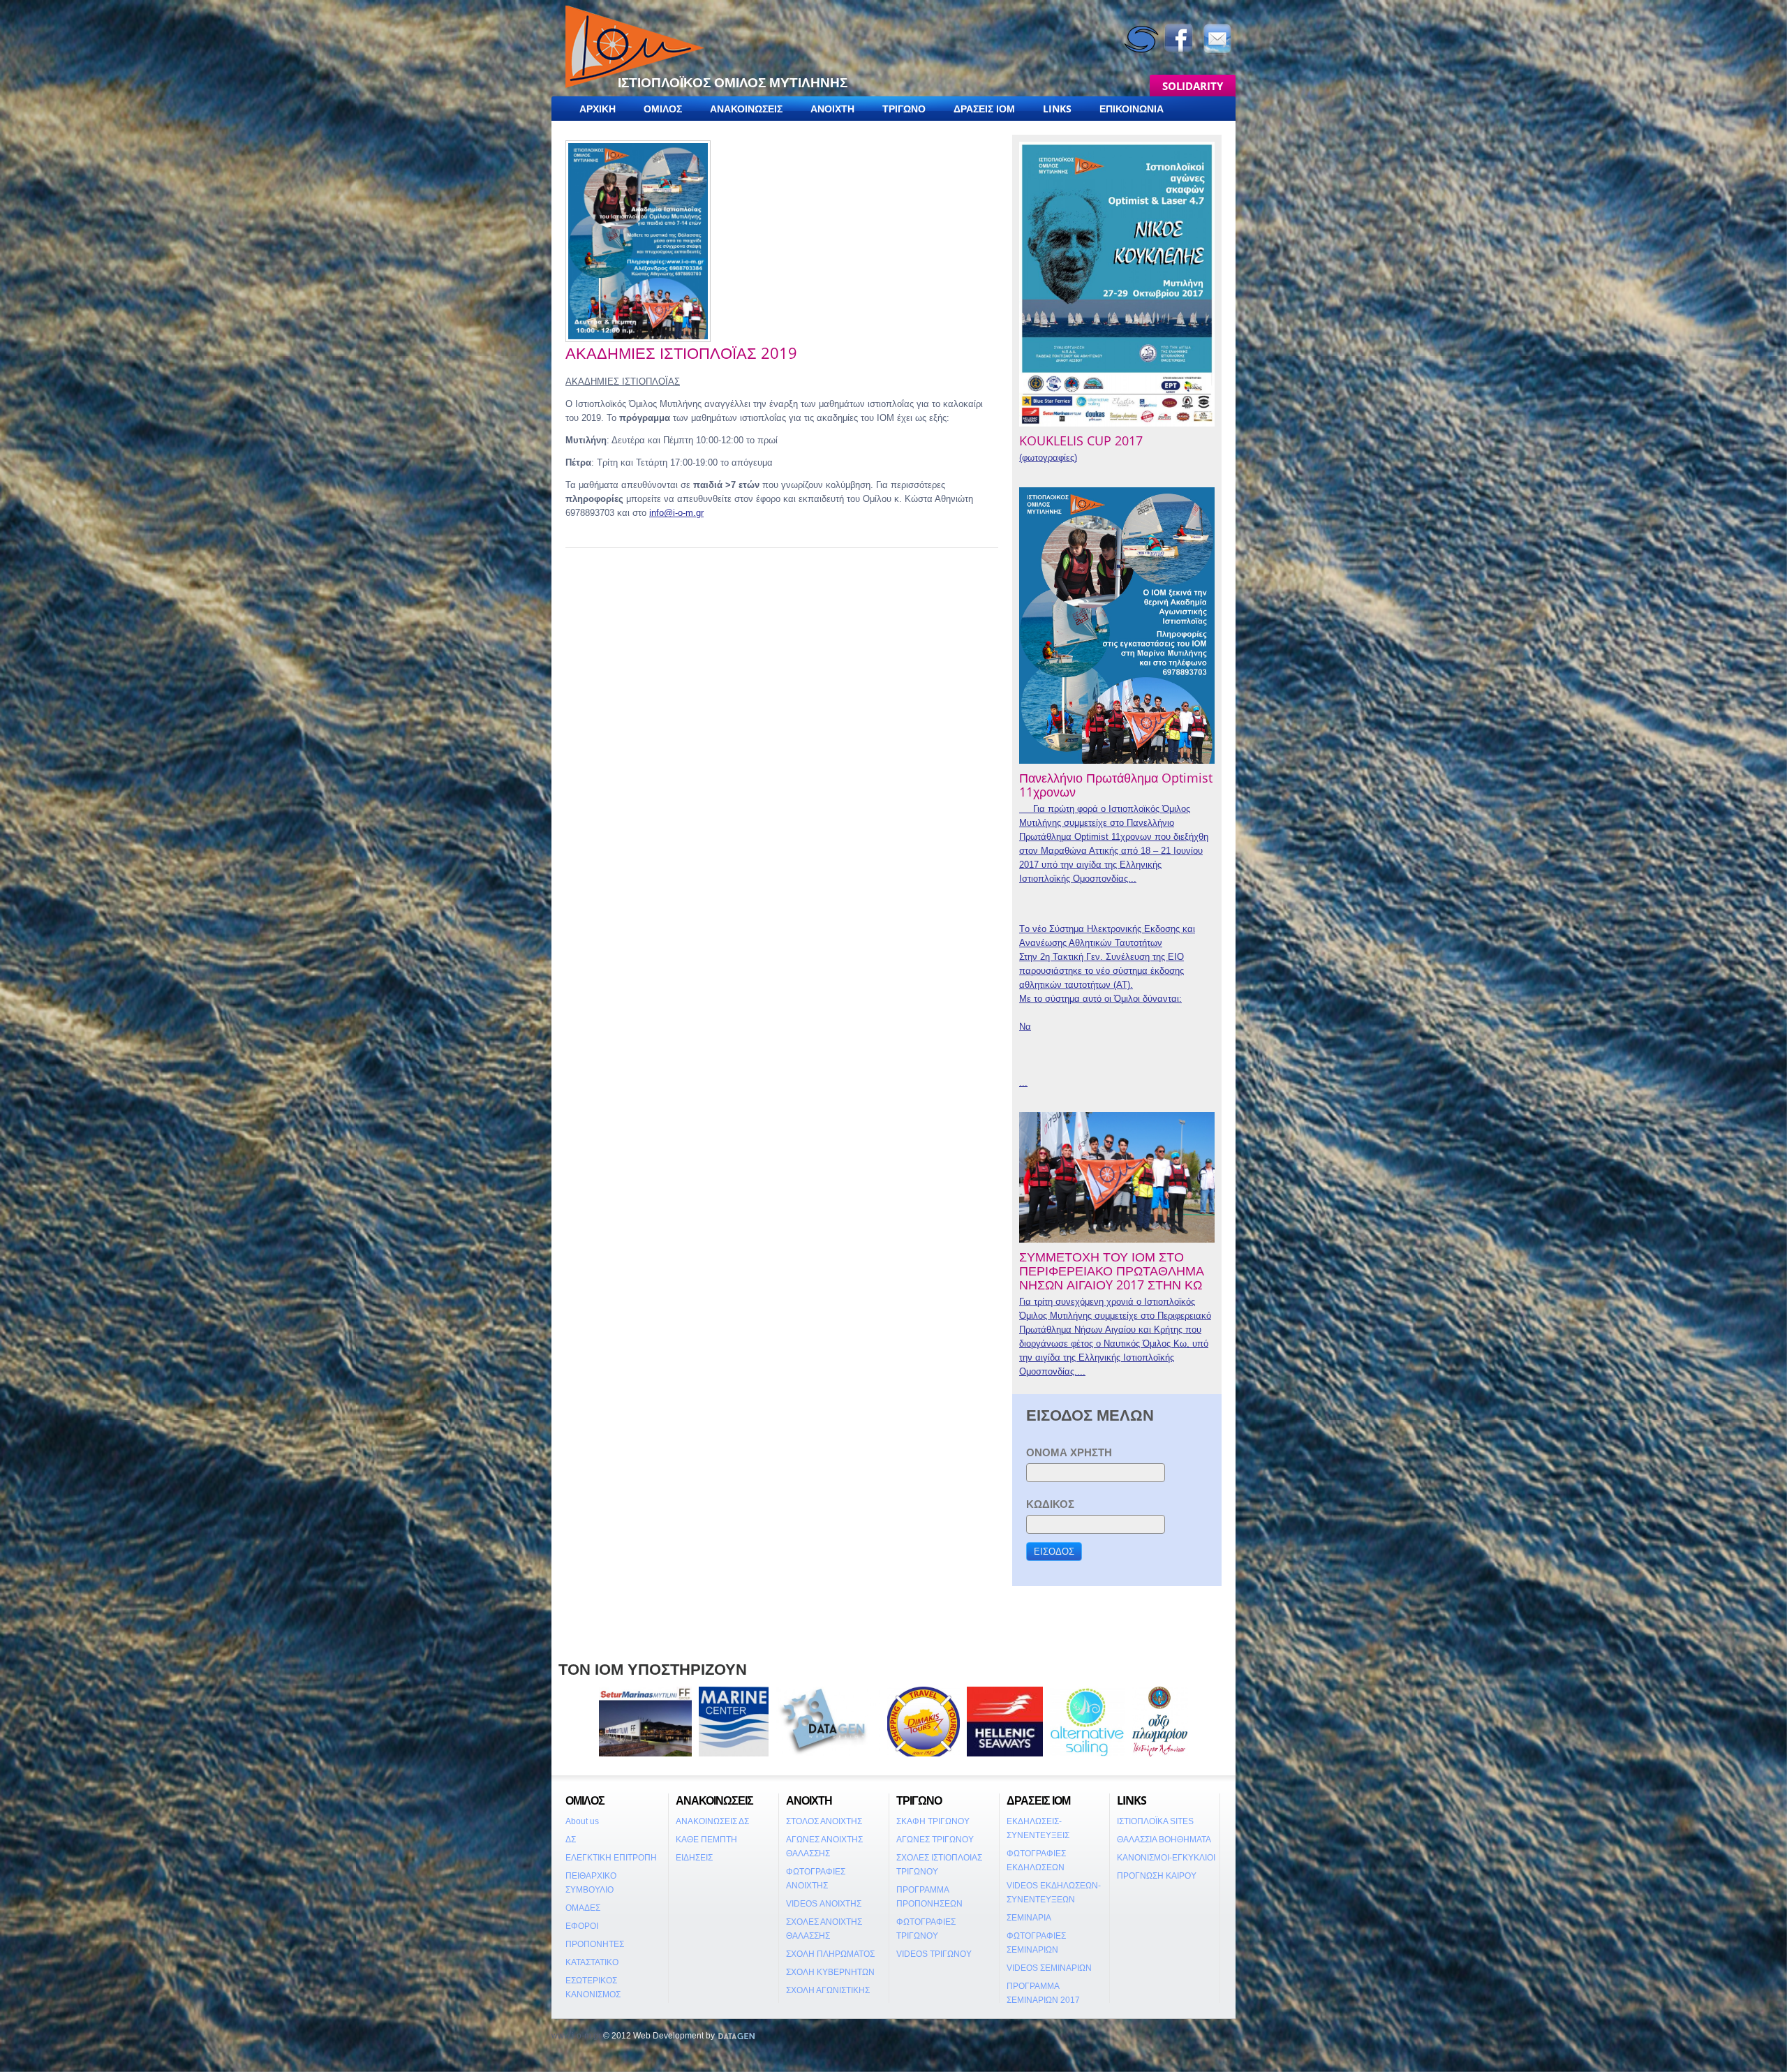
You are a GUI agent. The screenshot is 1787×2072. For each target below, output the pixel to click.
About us (582, 1821)
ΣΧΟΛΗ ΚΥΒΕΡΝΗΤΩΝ (830, 1972)
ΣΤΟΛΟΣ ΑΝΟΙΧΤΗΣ (824, 1821)
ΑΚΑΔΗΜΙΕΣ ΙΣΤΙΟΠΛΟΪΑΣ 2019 (681, 353)
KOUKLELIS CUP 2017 (1081, 441)
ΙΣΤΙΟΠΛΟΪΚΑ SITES (1155, 1821)
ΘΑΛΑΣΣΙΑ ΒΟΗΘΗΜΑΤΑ (1164, 1840)
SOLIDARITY (1193, 86)
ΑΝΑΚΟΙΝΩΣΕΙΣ (746, 109)
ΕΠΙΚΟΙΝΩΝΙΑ (1132, 109)
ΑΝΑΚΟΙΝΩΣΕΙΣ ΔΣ (712, 1821)
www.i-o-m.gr (576, 2036)
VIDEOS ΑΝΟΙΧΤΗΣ (824, 1904)
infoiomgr (676, 513)
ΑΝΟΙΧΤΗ (832, 109)
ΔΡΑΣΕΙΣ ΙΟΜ (984, 109)
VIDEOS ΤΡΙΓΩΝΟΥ (934, 1954)
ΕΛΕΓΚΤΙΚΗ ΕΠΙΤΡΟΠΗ (611, 1858)
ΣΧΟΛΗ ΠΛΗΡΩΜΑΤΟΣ (830, 1954)
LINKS (1057, 109)
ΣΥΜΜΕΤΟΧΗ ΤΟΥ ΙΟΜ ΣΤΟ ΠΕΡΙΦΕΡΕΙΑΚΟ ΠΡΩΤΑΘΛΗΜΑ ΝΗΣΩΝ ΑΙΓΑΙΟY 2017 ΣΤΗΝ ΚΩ (1112, 1271)
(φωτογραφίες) (1048, 458)
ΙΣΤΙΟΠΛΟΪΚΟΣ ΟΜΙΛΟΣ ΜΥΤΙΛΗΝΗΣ (733, 82)
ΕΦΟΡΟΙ (582, 1926)
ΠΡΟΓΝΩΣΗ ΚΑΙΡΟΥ (1157, 1876)
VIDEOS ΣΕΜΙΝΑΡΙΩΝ (1049, 1968)
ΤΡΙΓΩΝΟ (904, 109)
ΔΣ (571, 1840)
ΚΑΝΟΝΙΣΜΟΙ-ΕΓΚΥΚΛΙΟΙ (1166, 1858)
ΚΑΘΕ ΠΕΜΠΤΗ (706, 1840)
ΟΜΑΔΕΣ (583, 1908)
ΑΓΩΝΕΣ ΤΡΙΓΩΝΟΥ (935, 1840)
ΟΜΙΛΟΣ (663, 109)
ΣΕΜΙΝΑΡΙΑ (1029, 1918)
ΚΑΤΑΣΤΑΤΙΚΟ (592, 1962)
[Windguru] (1141, 27)
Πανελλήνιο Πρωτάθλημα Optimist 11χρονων (1116, 785)
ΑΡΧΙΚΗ (598, 109)
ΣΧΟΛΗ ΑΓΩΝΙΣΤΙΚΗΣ (828, 1990)
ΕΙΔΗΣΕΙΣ (694, 1858)
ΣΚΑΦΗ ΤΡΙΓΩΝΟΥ (933, 1821)
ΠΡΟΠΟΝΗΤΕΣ (595, 1944)
